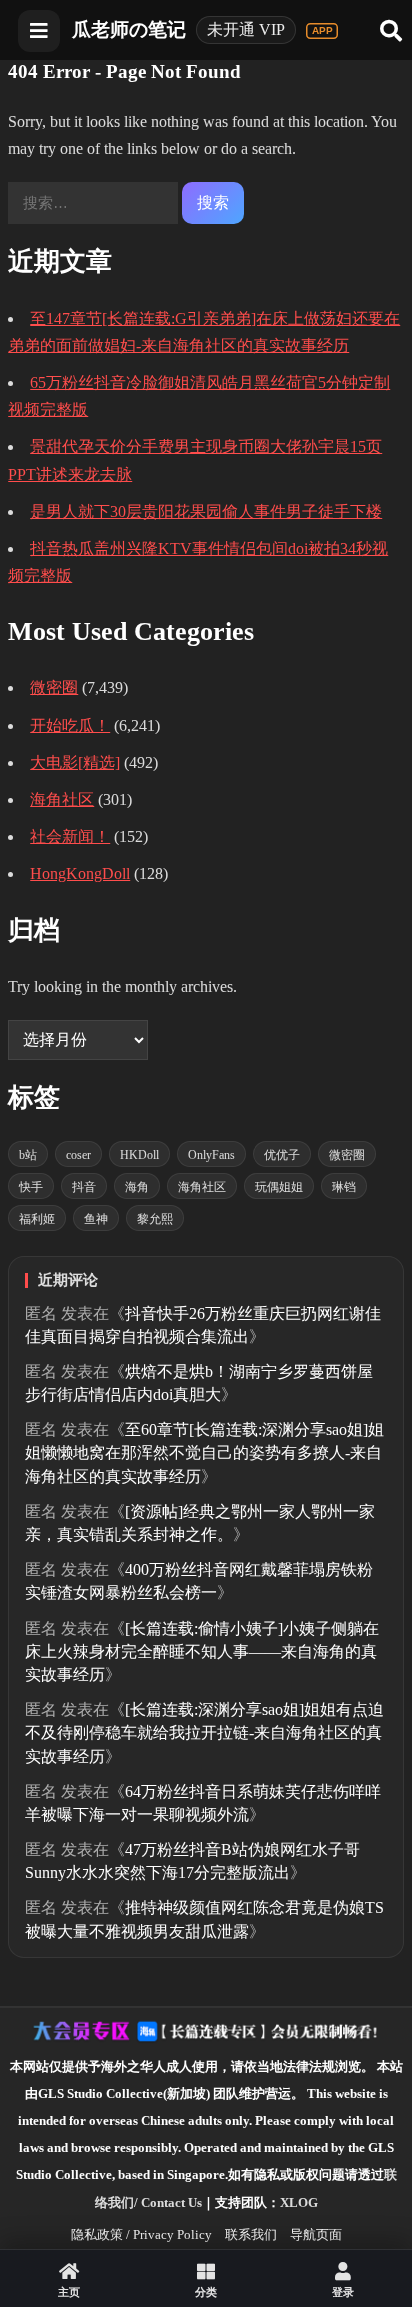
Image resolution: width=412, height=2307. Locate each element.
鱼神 (96, 1219)
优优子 (282, 1155)
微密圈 (54, 687)
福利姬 (37, 1219)
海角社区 (62, 799)
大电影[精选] (75, 762)
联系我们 (251, 2234)
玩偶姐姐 (279, 1187)
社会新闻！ (70, 836)
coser (78, 1155)
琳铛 (344, 1187)
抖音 (84, 1187)
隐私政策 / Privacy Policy (141, 2234)
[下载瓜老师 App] (322, 31)
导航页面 (316, 2234)
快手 (31, 1187)
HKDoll (139, 1155)
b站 (28, 1155)
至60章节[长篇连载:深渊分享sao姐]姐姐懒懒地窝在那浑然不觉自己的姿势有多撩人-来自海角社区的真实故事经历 (204, 1452)
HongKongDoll (80, 873)
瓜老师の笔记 (129, 29)
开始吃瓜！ (70, 725)
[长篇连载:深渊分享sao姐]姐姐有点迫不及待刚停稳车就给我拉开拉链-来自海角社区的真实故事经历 (204, 1732)
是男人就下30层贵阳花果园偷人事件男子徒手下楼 (206, 511)
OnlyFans (211, 1155)
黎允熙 (155, 1219)
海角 (137, 1187)
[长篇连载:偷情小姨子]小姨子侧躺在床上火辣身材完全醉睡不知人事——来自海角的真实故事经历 (202, 1651)
